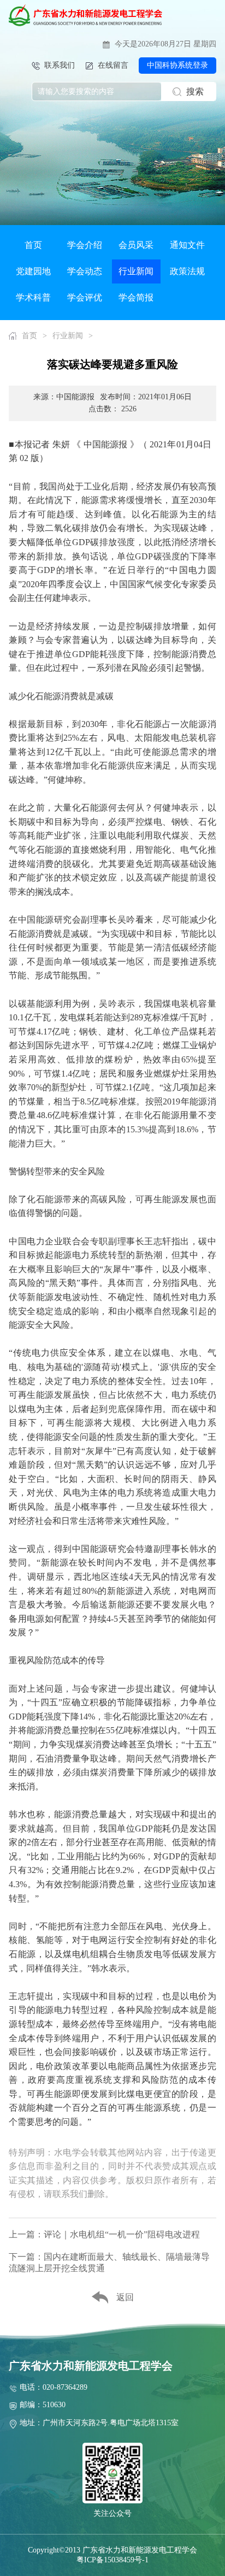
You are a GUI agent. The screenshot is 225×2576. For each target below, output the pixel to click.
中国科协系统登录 (177, 65)
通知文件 (187, 245)
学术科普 (33, 297)
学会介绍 (85, 245)
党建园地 (33, 271)
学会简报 (136, 297)
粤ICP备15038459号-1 (112, 2560)
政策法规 (187, 271)
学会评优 (85, 297)
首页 (33, 245)
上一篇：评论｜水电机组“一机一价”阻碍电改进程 (104, 2234)
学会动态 (85, 271)
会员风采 (136, 245)
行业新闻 (136, 271)
